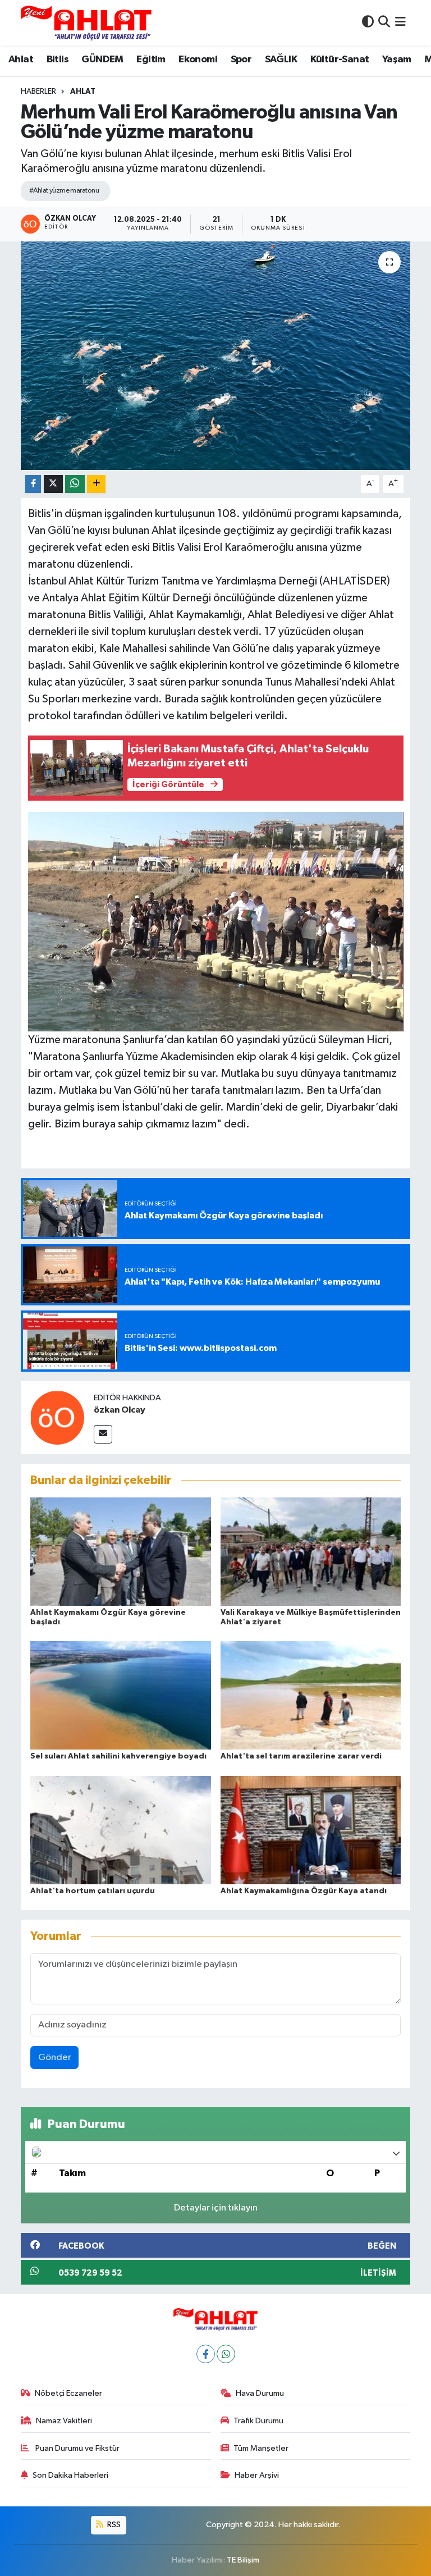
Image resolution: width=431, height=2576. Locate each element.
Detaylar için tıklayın (216, 2208)
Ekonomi (198, 60)
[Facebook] (206, 2354)
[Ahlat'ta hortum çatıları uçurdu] (121, 1830)
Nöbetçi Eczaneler (68, 2393)
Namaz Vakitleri (64, 2421)
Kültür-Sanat (340, 60)
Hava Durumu (260, 2393)
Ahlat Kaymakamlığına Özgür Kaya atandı (304, 1891)
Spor (241, 60)
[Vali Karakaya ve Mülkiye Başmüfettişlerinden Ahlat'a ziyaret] (311, 1551)
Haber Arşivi (257, 2475)
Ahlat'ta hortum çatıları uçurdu (93, 1891)
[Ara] (384, 23)
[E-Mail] (103, 1434)
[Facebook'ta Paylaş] (33, 484)
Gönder (55, 2057)
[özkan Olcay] (57, 1417)
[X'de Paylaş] (53, 484)
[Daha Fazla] (96, 484)
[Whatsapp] (226, 2354)
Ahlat (21, 60)
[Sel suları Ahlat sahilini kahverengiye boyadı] (121, 1695)
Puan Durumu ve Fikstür (77, 2448)
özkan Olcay (120, 1410)
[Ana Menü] (400, 23)
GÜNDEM (102, 60)
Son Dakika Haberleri (70, 2475)
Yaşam (397, 60)
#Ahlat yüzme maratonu (64, 191)
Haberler (38, 92)
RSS (113, 2525)
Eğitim (151, 60)
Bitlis (58, 60)
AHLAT (83, 92)
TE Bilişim (243, 2560)
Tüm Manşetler (261, 2448)
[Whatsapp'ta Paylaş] (75, 484)
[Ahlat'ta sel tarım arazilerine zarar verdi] (311, 1695)
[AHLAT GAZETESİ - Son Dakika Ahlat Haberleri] (86, 23)
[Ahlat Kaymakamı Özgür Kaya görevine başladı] (121, 1551)
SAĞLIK (281, 60)
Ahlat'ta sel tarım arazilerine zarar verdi (301, 1756)
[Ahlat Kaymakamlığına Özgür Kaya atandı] (311, 1830)
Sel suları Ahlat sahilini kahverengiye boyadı (118, 1756)
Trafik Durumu (258, 2421)
